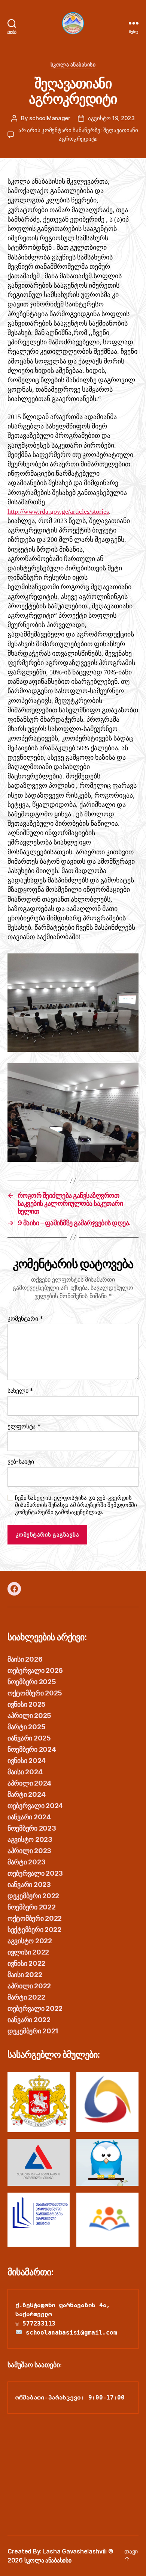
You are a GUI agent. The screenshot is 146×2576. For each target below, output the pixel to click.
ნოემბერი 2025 (32, 1682)
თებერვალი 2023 (35, 1873)
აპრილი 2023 (29, 1851)
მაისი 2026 (25, 1659)
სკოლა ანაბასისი (73, 64)
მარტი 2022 (26, 1997)
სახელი (20, 1391)
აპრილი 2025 (29, 1716)
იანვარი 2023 (29, 1884)
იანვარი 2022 (29, 2020)
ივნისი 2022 (26, 1963)
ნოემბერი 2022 (32, 1907)
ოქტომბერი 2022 (35, 1918)
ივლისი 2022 (28, 1952)
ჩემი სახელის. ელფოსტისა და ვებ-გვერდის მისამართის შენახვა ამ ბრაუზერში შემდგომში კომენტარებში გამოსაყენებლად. (76, 1505)
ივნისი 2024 (27, 1761)
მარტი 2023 (26, 1862)
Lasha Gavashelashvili (75, 2551)
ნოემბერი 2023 (32, 1828)
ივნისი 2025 (27, 1704)
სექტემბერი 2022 (34, 1930)
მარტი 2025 (26, 1727)
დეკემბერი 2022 (33, 1896)
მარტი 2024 (26, 1794)
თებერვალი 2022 (35, 2008)
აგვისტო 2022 (30, 1941)
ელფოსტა (24, 1427)
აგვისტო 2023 (30, 1839)
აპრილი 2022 (29, 1986)
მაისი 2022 (25, 1975)
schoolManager (50, 118)
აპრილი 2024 (29, 1783)
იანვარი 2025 (29, 1738)
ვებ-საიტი (21, 1462)
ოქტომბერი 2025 (35, 1693)
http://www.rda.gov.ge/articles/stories (58, 512)
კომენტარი (25, 1319)
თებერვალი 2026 (35, 1670)
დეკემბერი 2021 (33, 2031)
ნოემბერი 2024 (32, 1749)
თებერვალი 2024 (35, 1806)
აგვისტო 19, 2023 (111, 118)
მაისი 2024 (25, 1772)
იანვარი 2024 (29, 1817)
